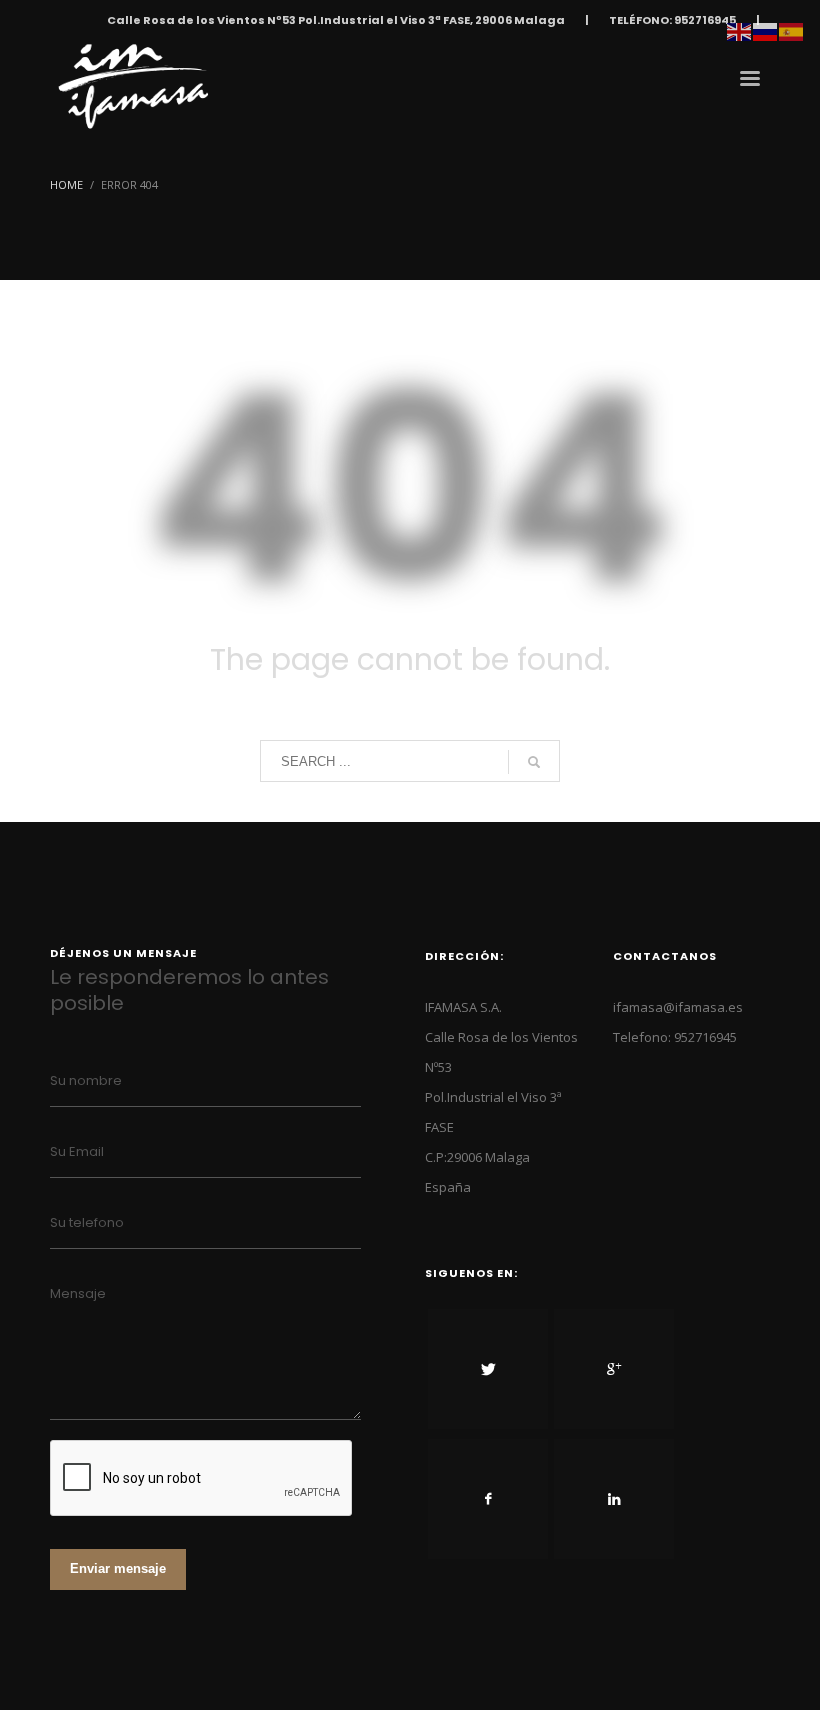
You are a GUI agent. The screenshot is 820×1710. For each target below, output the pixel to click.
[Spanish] (792, 30)
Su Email (77, 1151)
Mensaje (78, 1293)
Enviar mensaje (118, 1568)
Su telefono (87, 1222)
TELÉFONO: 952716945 (672, 20)
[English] (740, 30)
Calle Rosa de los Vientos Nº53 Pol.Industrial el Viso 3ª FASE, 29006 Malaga (336, 20)
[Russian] (766, 30)
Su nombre (86, 1080)
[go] (534, 762)
